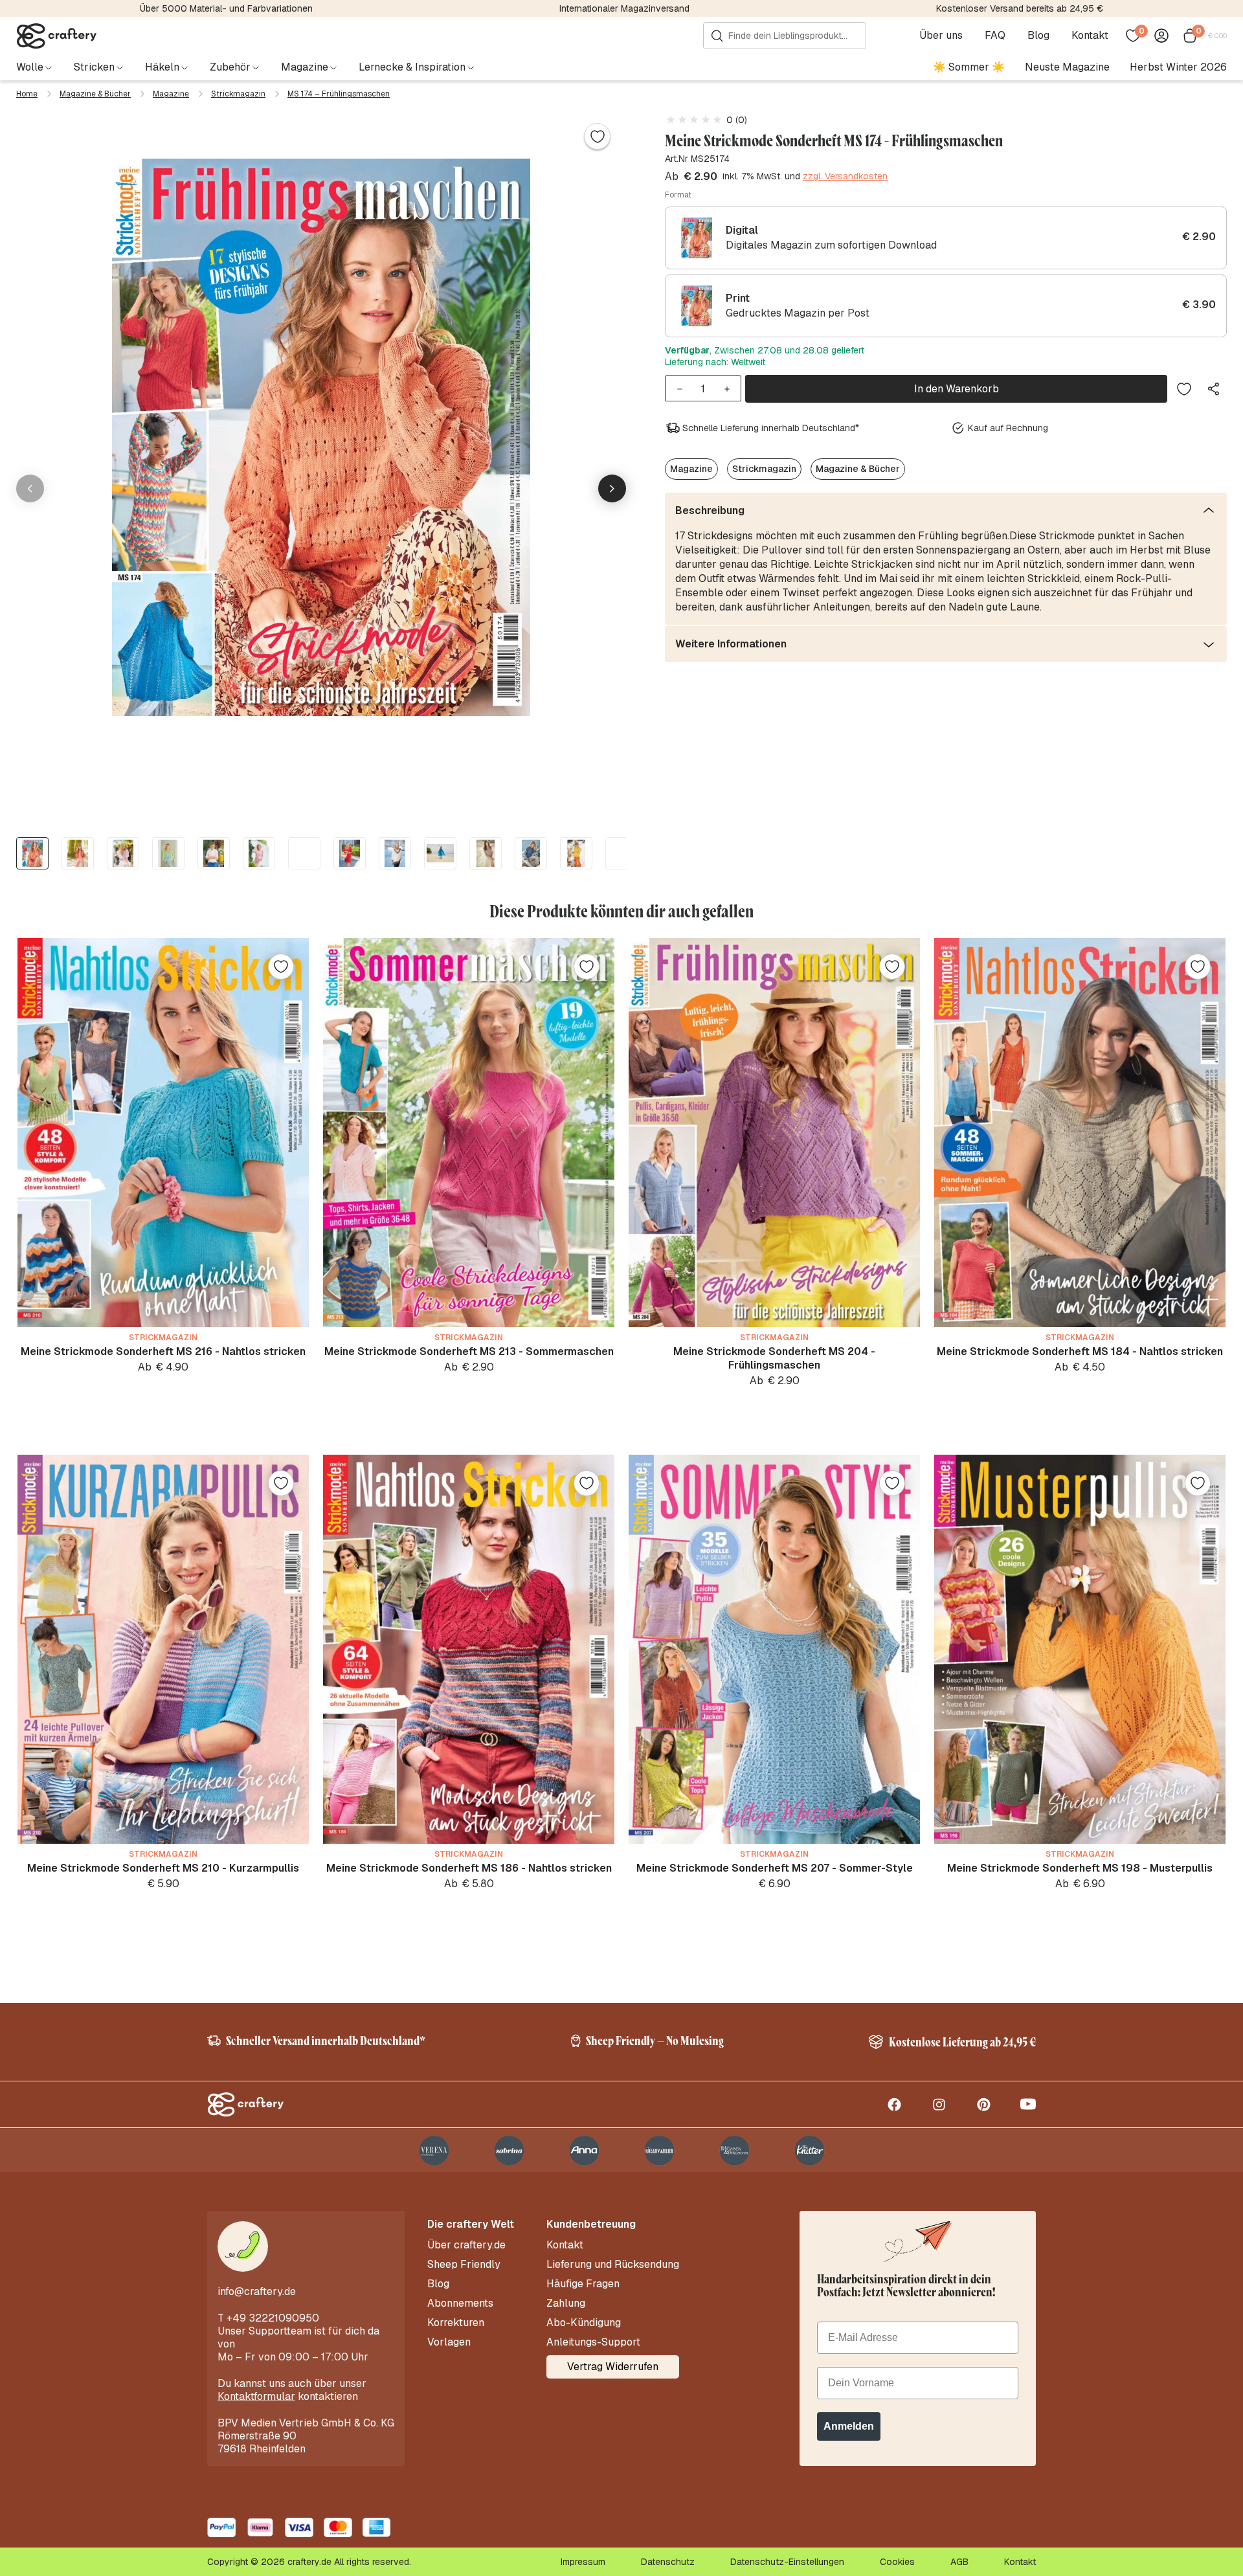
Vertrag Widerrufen (613, 2367)
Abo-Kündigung (584, 2323)
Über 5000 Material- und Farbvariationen (226, 8)
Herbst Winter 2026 (1178, 67)
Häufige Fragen (583, 2284)
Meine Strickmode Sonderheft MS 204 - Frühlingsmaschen (774, 1358)
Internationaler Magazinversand (624, 8)
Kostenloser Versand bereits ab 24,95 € (1020, 8)
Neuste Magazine (1067, 67)
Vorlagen (449, 2342)
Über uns (941, 36)
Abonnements (460, 2303)
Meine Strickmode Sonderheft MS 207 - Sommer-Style (775, 1868)
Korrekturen (456, 2323)
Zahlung (566, 2303)
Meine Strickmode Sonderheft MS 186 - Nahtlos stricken (469, 1868)
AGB (959, 2562)
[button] (612, 488)
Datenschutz (668, 2562)
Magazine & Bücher (95, 94)
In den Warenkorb (957, 389)
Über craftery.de (466, 2245)
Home (27, 94)
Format (678, 195)
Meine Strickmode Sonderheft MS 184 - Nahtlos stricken (1080, 1351)
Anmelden (849, 2426)
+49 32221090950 (273, 2318)
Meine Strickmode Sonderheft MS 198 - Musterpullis (1080, 1868)
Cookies (897, 2562)
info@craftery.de (257, 2291)
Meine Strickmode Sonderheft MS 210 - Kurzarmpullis (163, 1868)
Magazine (171, 94)
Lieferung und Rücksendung (613, 2265)
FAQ (995, 36)
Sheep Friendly (464, 2265)
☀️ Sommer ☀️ (969, 67)
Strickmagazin (238, 94)
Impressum (583, 2562)
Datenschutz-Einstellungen (787, 2562)
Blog (1038, 36)
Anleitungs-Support (593, 2342)
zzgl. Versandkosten (845, 177)
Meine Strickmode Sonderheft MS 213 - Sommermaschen (469, 1351)
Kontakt (1090, 36)
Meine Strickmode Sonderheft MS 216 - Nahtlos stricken (163, 1351)
